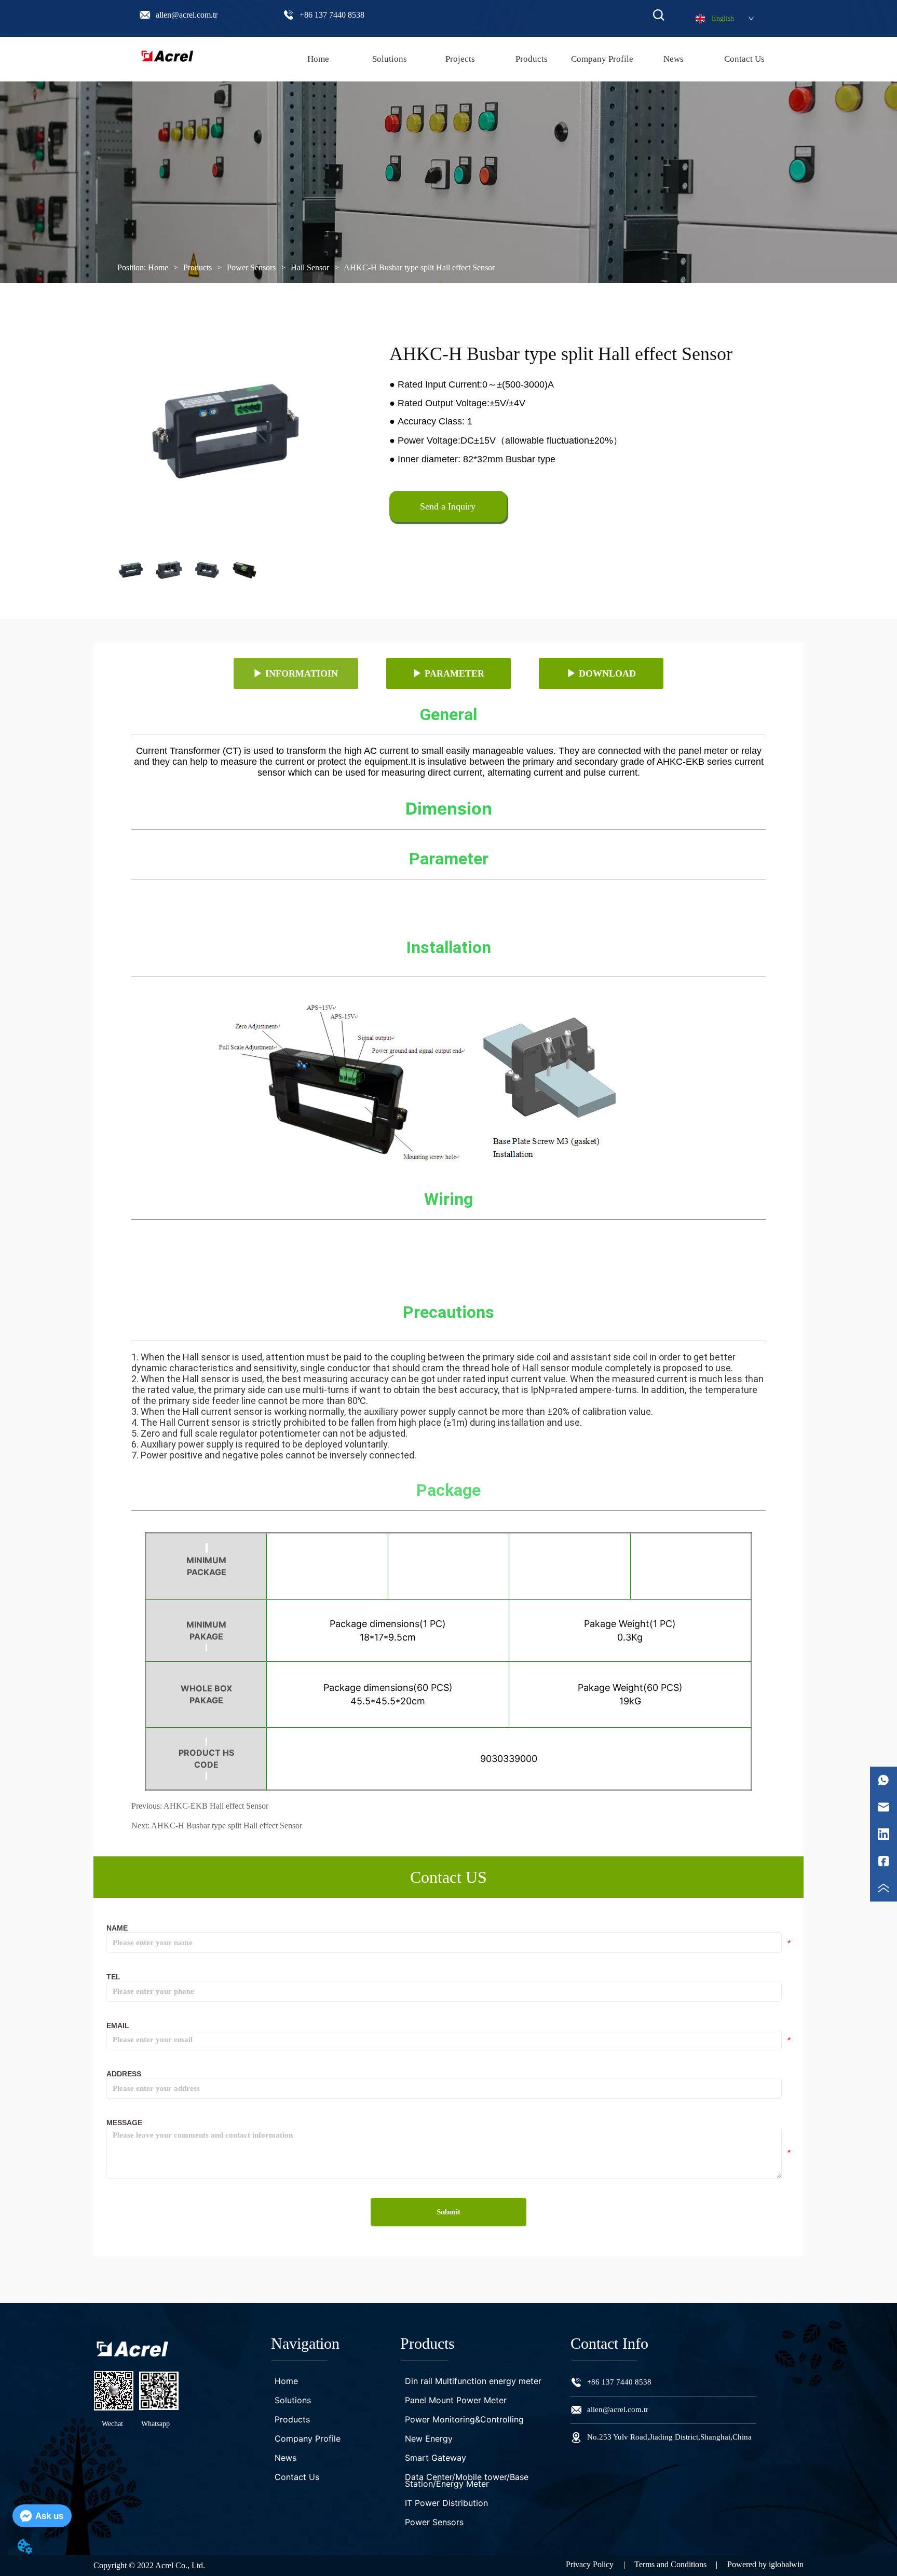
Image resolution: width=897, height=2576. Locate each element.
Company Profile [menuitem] (602, 59)
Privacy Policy (590, 2564)
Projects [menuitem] (460, 59)
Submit (448, 2212)
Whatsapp (155, 2424)
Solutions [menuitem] (390, 59)
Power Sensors (251, 267)
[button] (532, 59)
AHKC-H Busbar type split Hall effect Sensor (419, 267)
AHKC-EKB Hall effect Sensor (216, 1806)
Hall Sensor (310, 267)
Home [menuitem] (318, 59)
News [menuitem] (674, 59)
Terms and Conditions (670, 2564)
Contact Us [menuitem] (744, 59)
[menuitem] (531, 59)
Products (198, 267)
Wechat (112, 2424)
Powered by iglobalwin (765, 2564)
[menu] (531, 59)
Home (158, 267)
